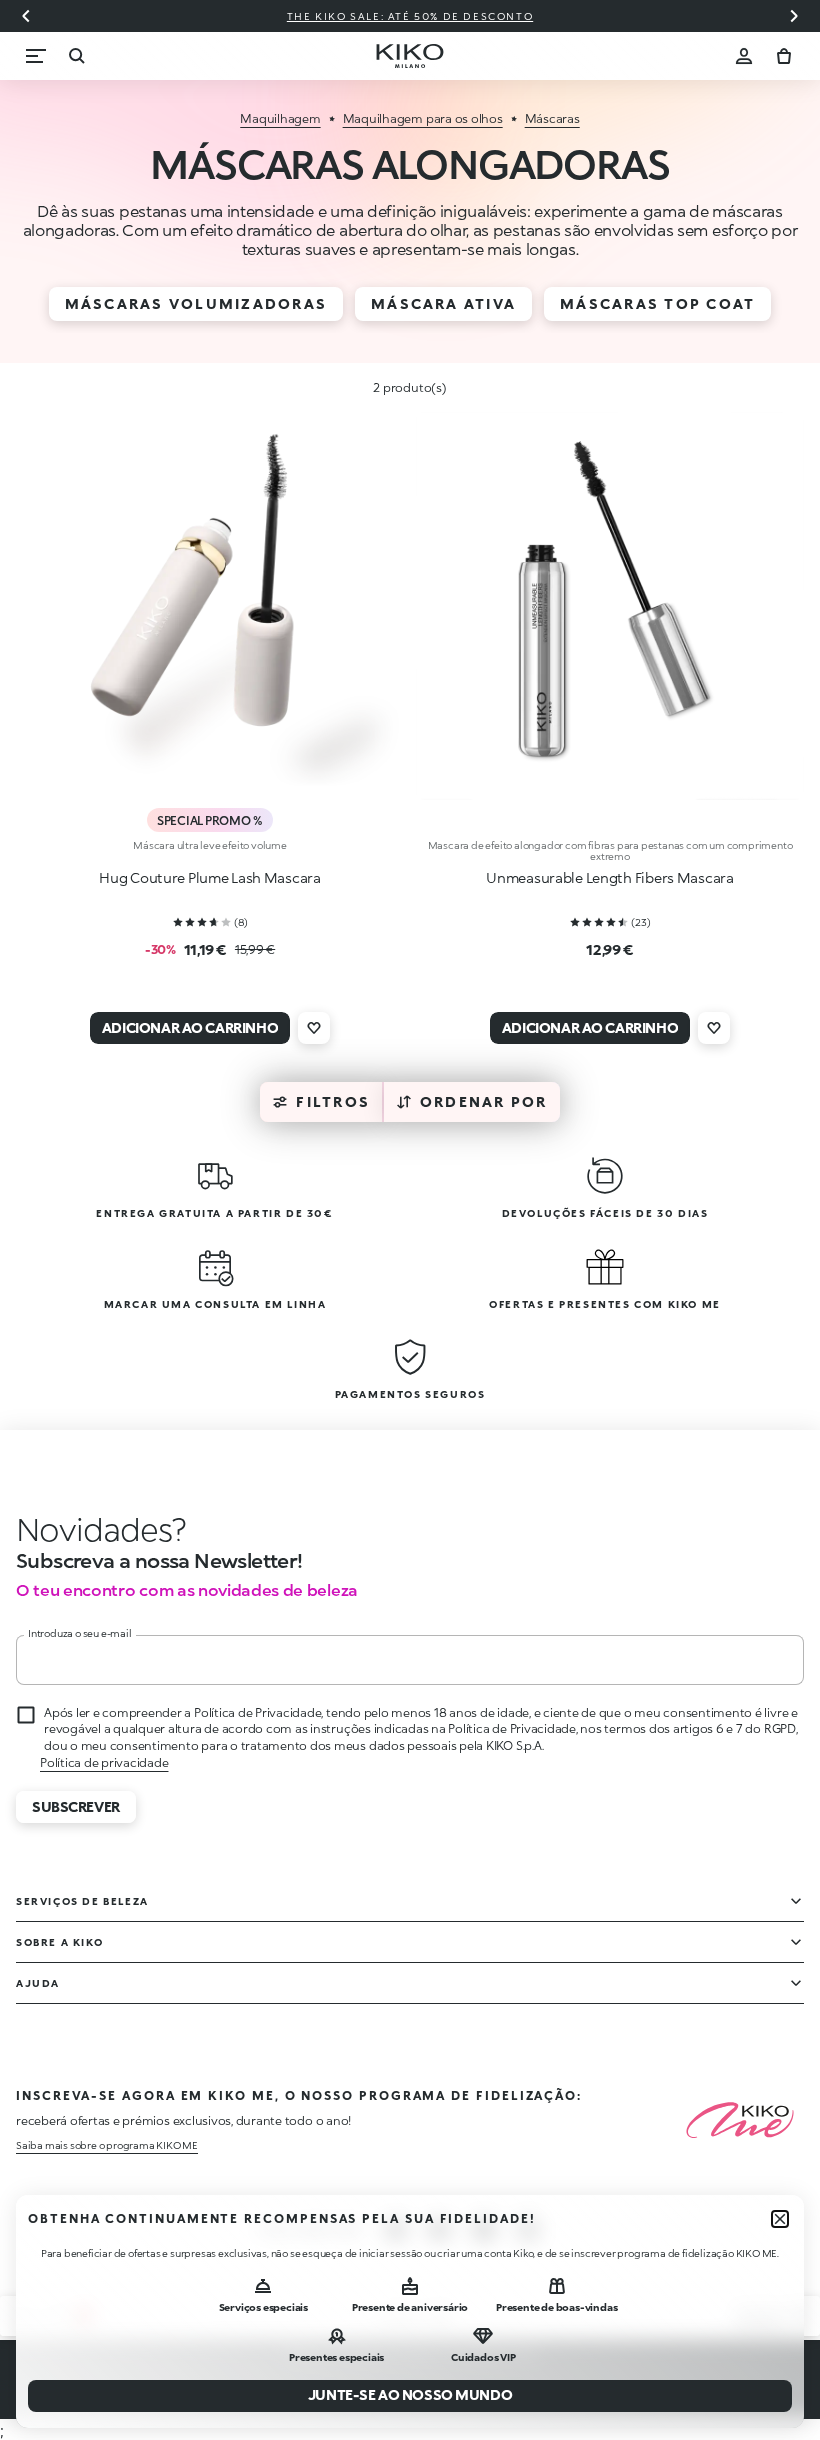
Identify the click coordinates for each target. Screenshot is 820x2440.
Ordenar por (484, 1101)
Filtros (333, 1101)
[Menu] (36, 56)
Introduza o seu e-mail (80, 1633)
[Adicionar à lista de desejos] (314, 1028)
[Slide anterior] (26, 16)
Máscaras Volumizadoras (196, 303)
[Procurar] (76, 56)
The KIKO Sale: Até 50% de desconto (180, 16)
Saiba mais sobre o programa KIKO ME (107, 2145)
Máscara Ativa (443, 303)
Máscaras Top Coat (657, 303)
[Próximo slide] (794, 16)
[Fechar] (780, 2219)
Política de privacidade (104, 1762)
